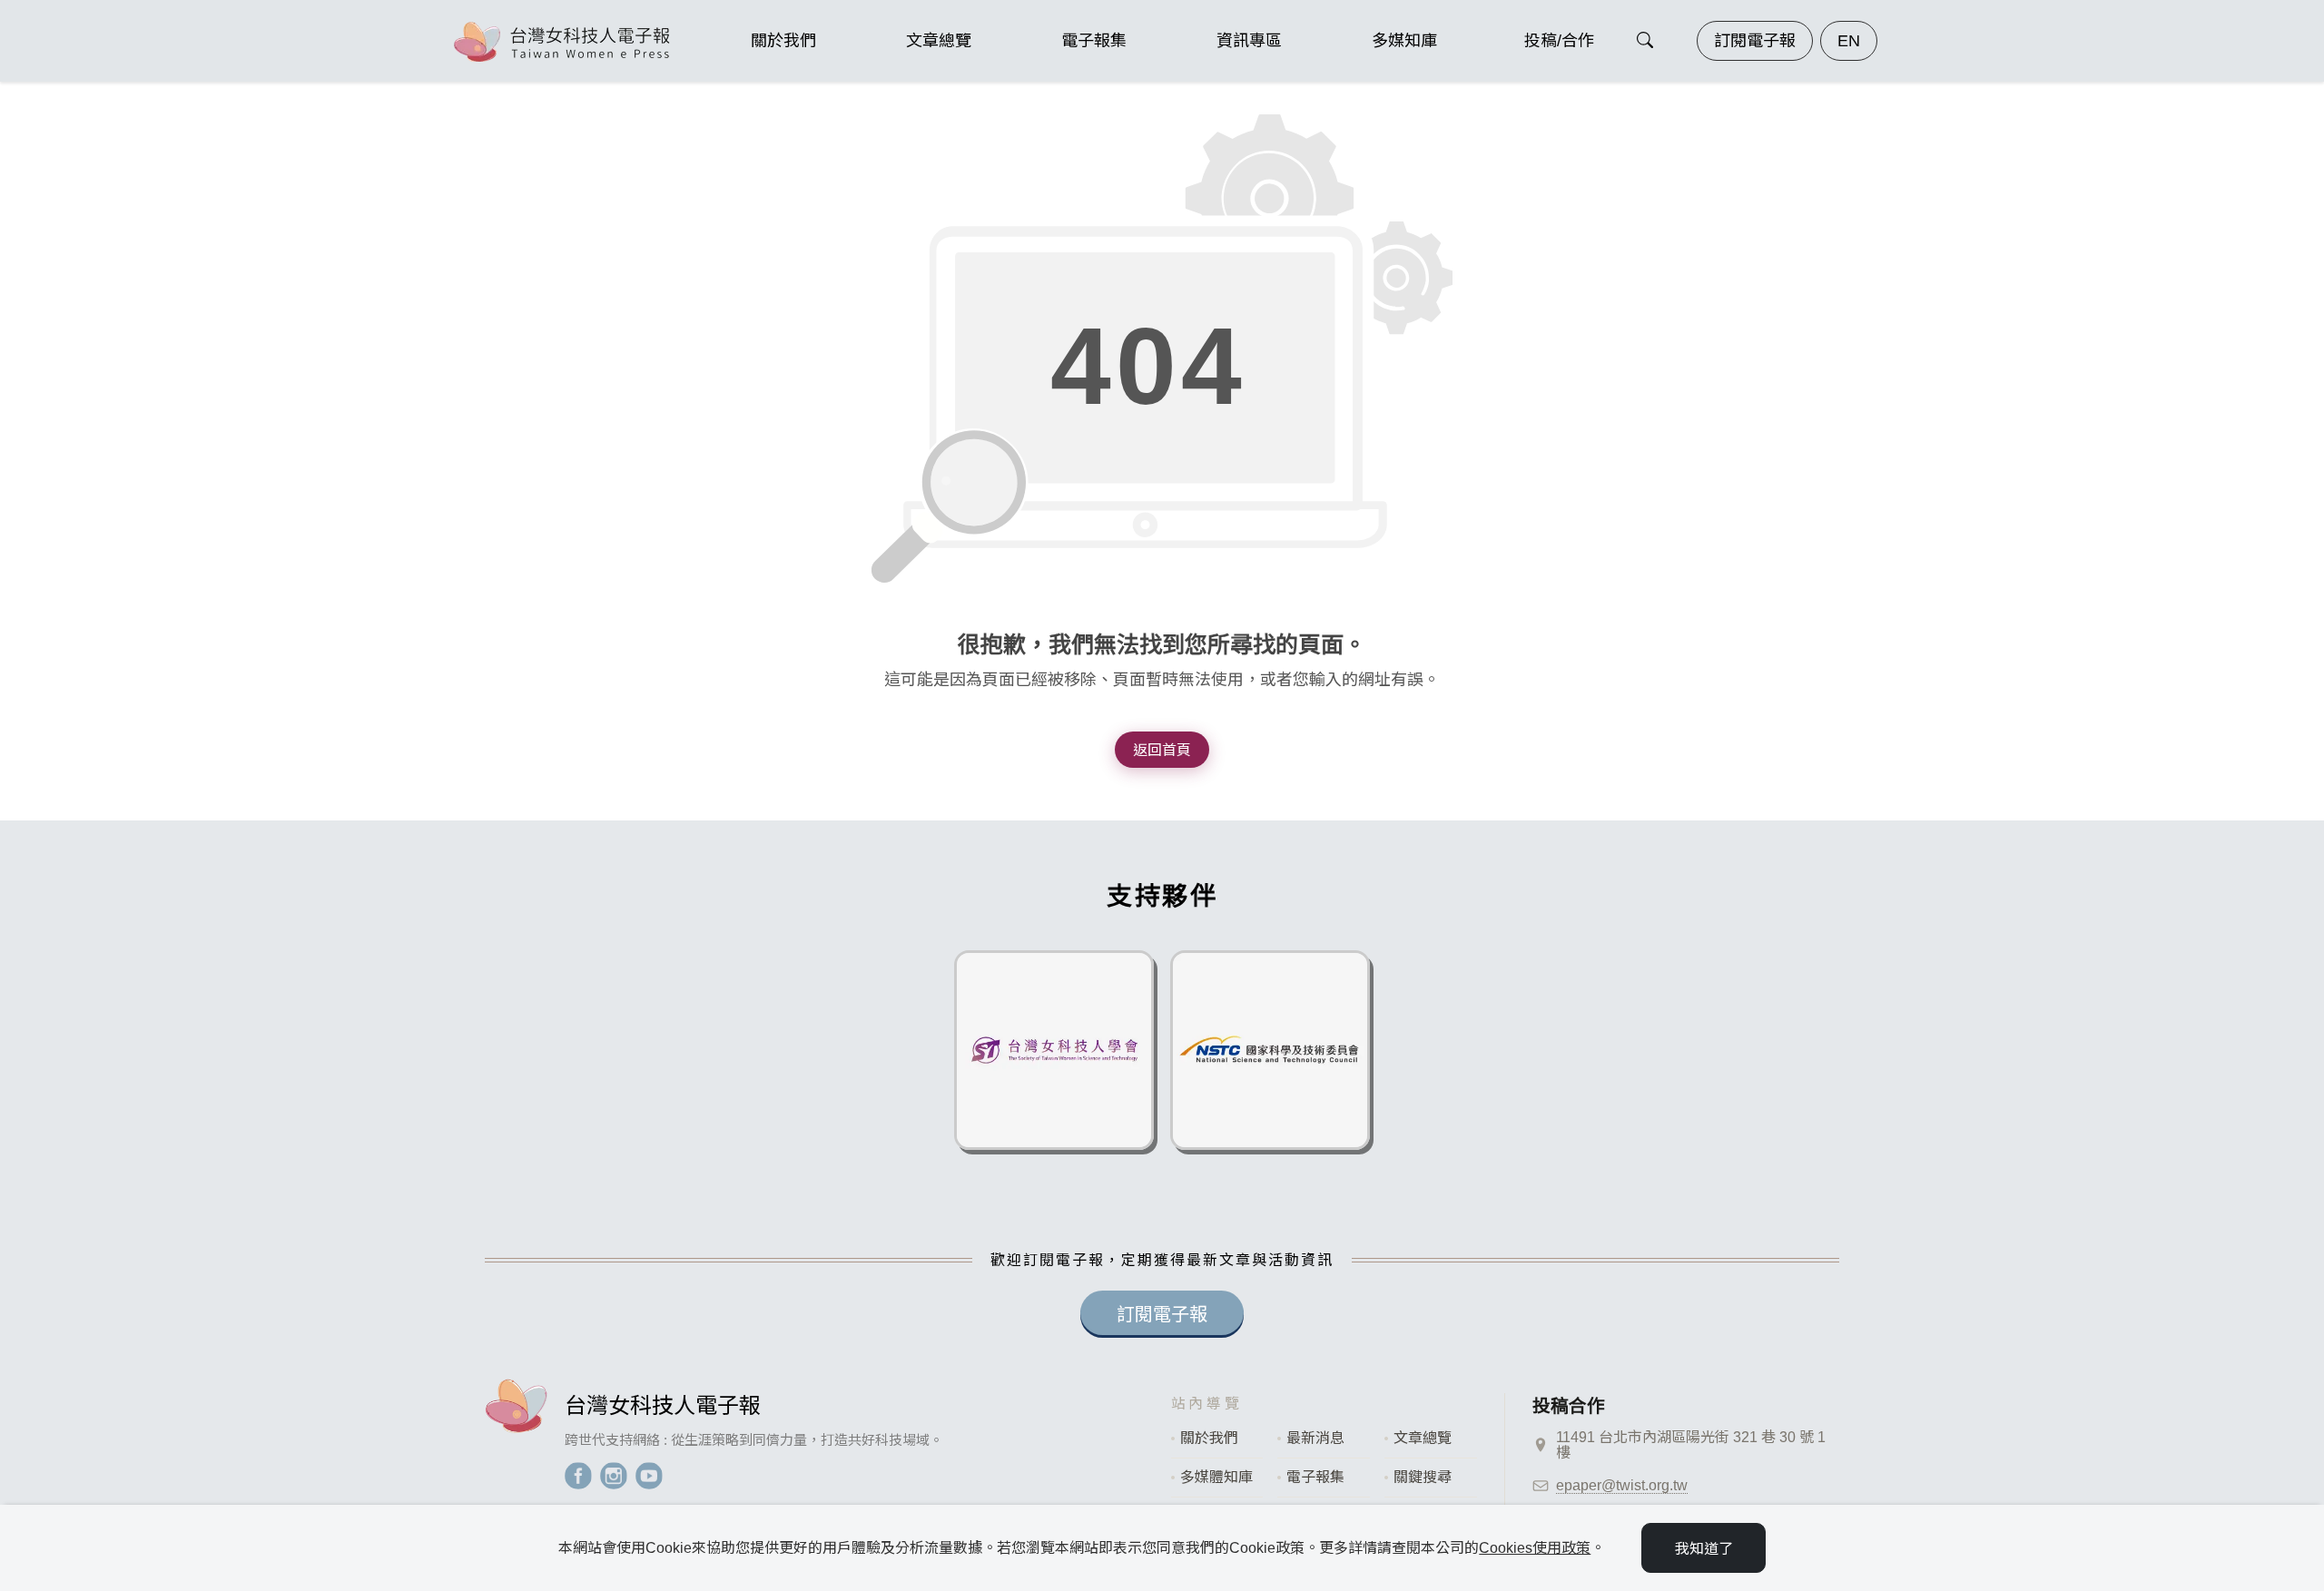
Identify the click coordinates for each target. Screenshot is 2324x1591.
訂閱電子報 (1755, 41)
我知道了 (1704, 1549)
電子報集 (1315, 1477)
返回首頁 (1162, 750)
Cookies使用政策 (1535, 1548)
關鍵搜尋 (1423, 1477)
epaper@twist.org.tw (1622, 1485)
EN (1849, 41)
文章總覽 (1423, 1438)
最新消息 (1315, 1438)
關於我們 (1209, 1438)
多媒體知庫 (1216, 1477)
